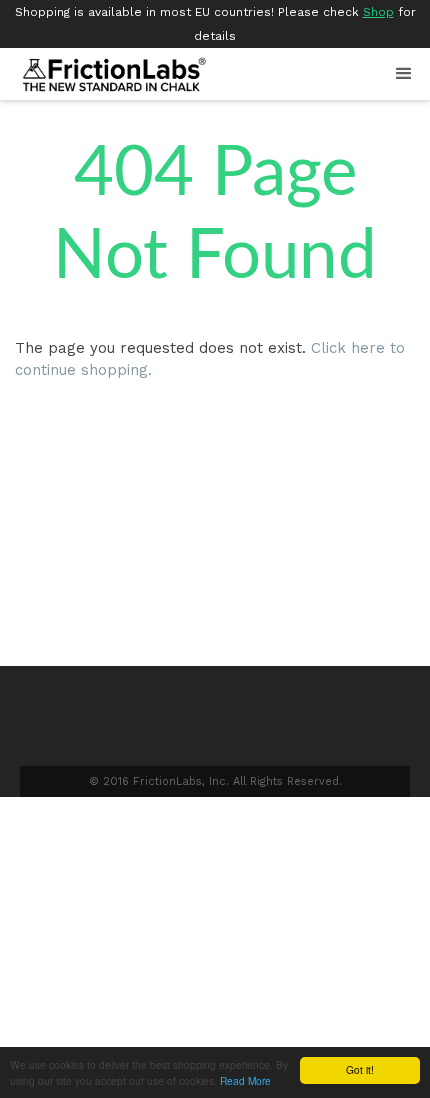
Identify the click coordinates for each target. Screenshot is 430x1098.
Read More (245, 1080)
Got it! (360, 1069)
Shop (378, 12)
